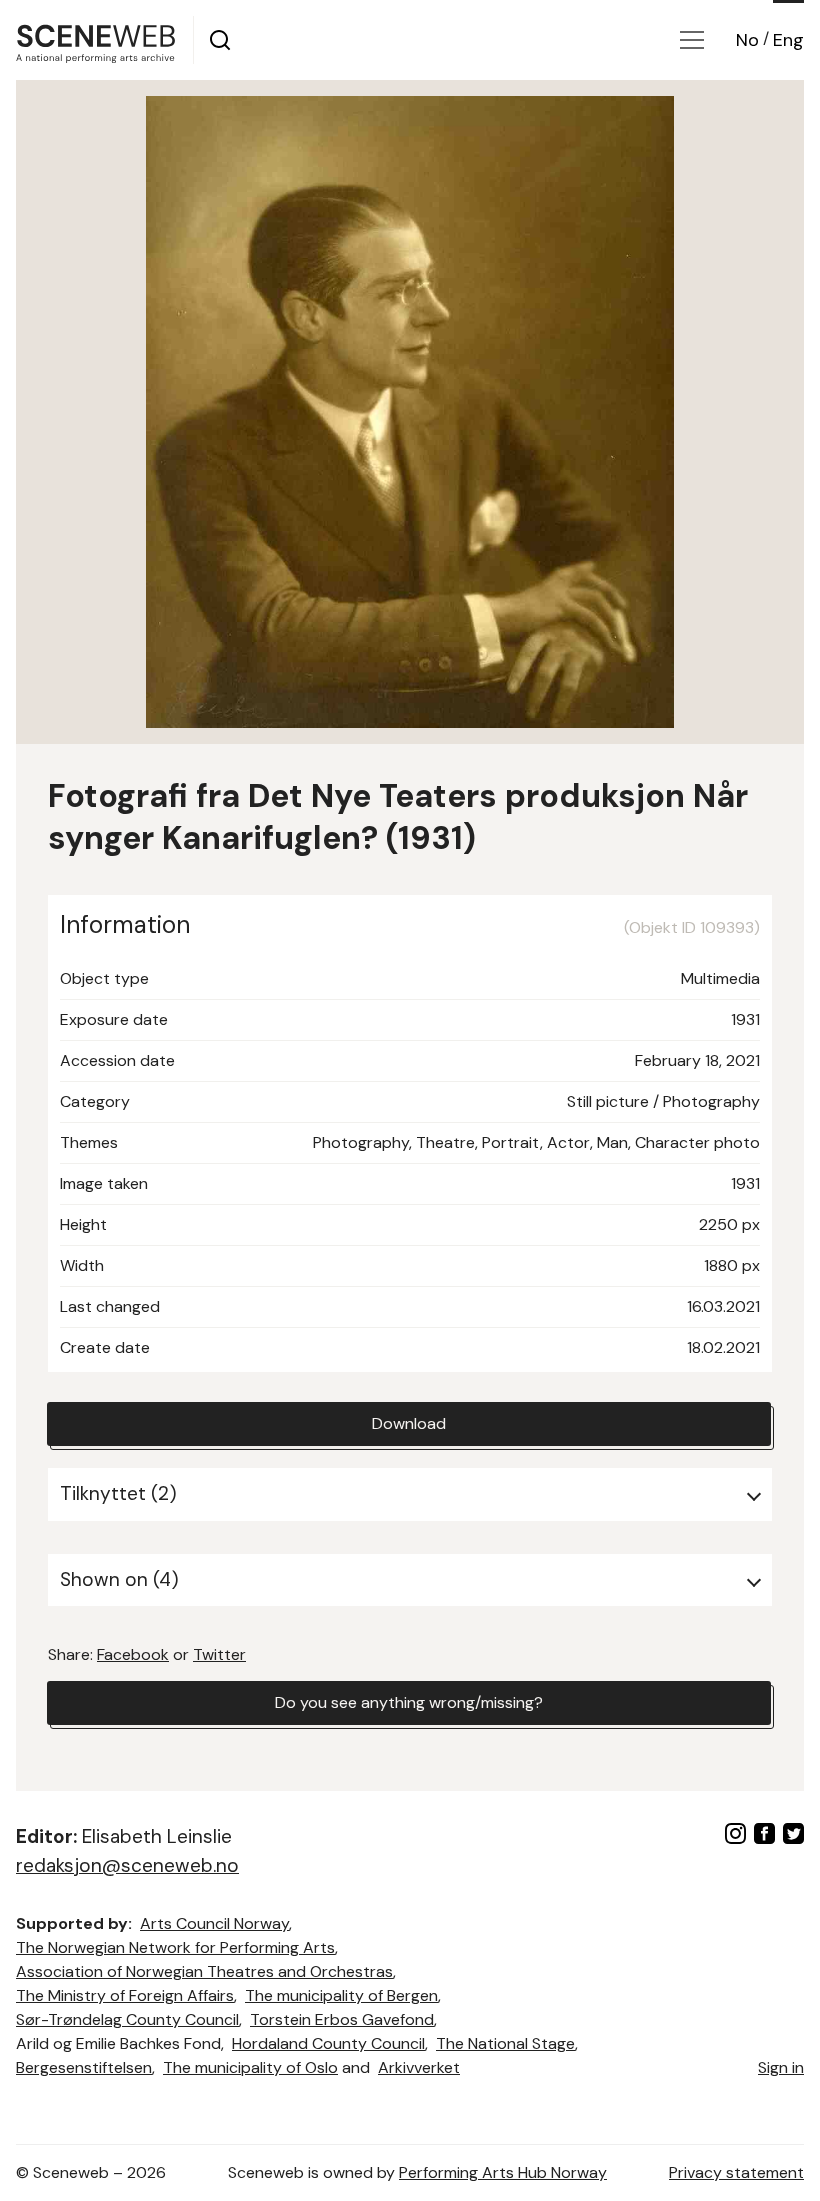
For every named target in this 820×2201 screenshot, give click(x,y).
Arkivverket (419, 2067)
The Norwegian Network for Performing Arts (175, 1947)
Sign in (781, 2067)
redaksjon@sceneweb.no (127, 1865)
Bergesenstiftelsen (84, 2067)
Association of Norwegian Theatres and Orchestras (204, 1971)
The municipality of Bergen (341, 1995)
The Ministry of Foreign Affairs (125, 1995)
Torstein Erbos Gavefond (342, 2019)
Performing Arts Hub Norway (503, 2172)
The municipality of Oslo (250, 2067)
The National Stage (505, 2043)
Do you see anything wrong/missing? (409, 1702)
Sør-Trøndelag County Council (127, 2019)
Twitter (219, 1654)
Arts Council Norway (214, 1923)
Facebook (133, 1654)
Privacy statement (736, 2172)
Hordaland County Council (328, 2043)
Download (409, 1423)
